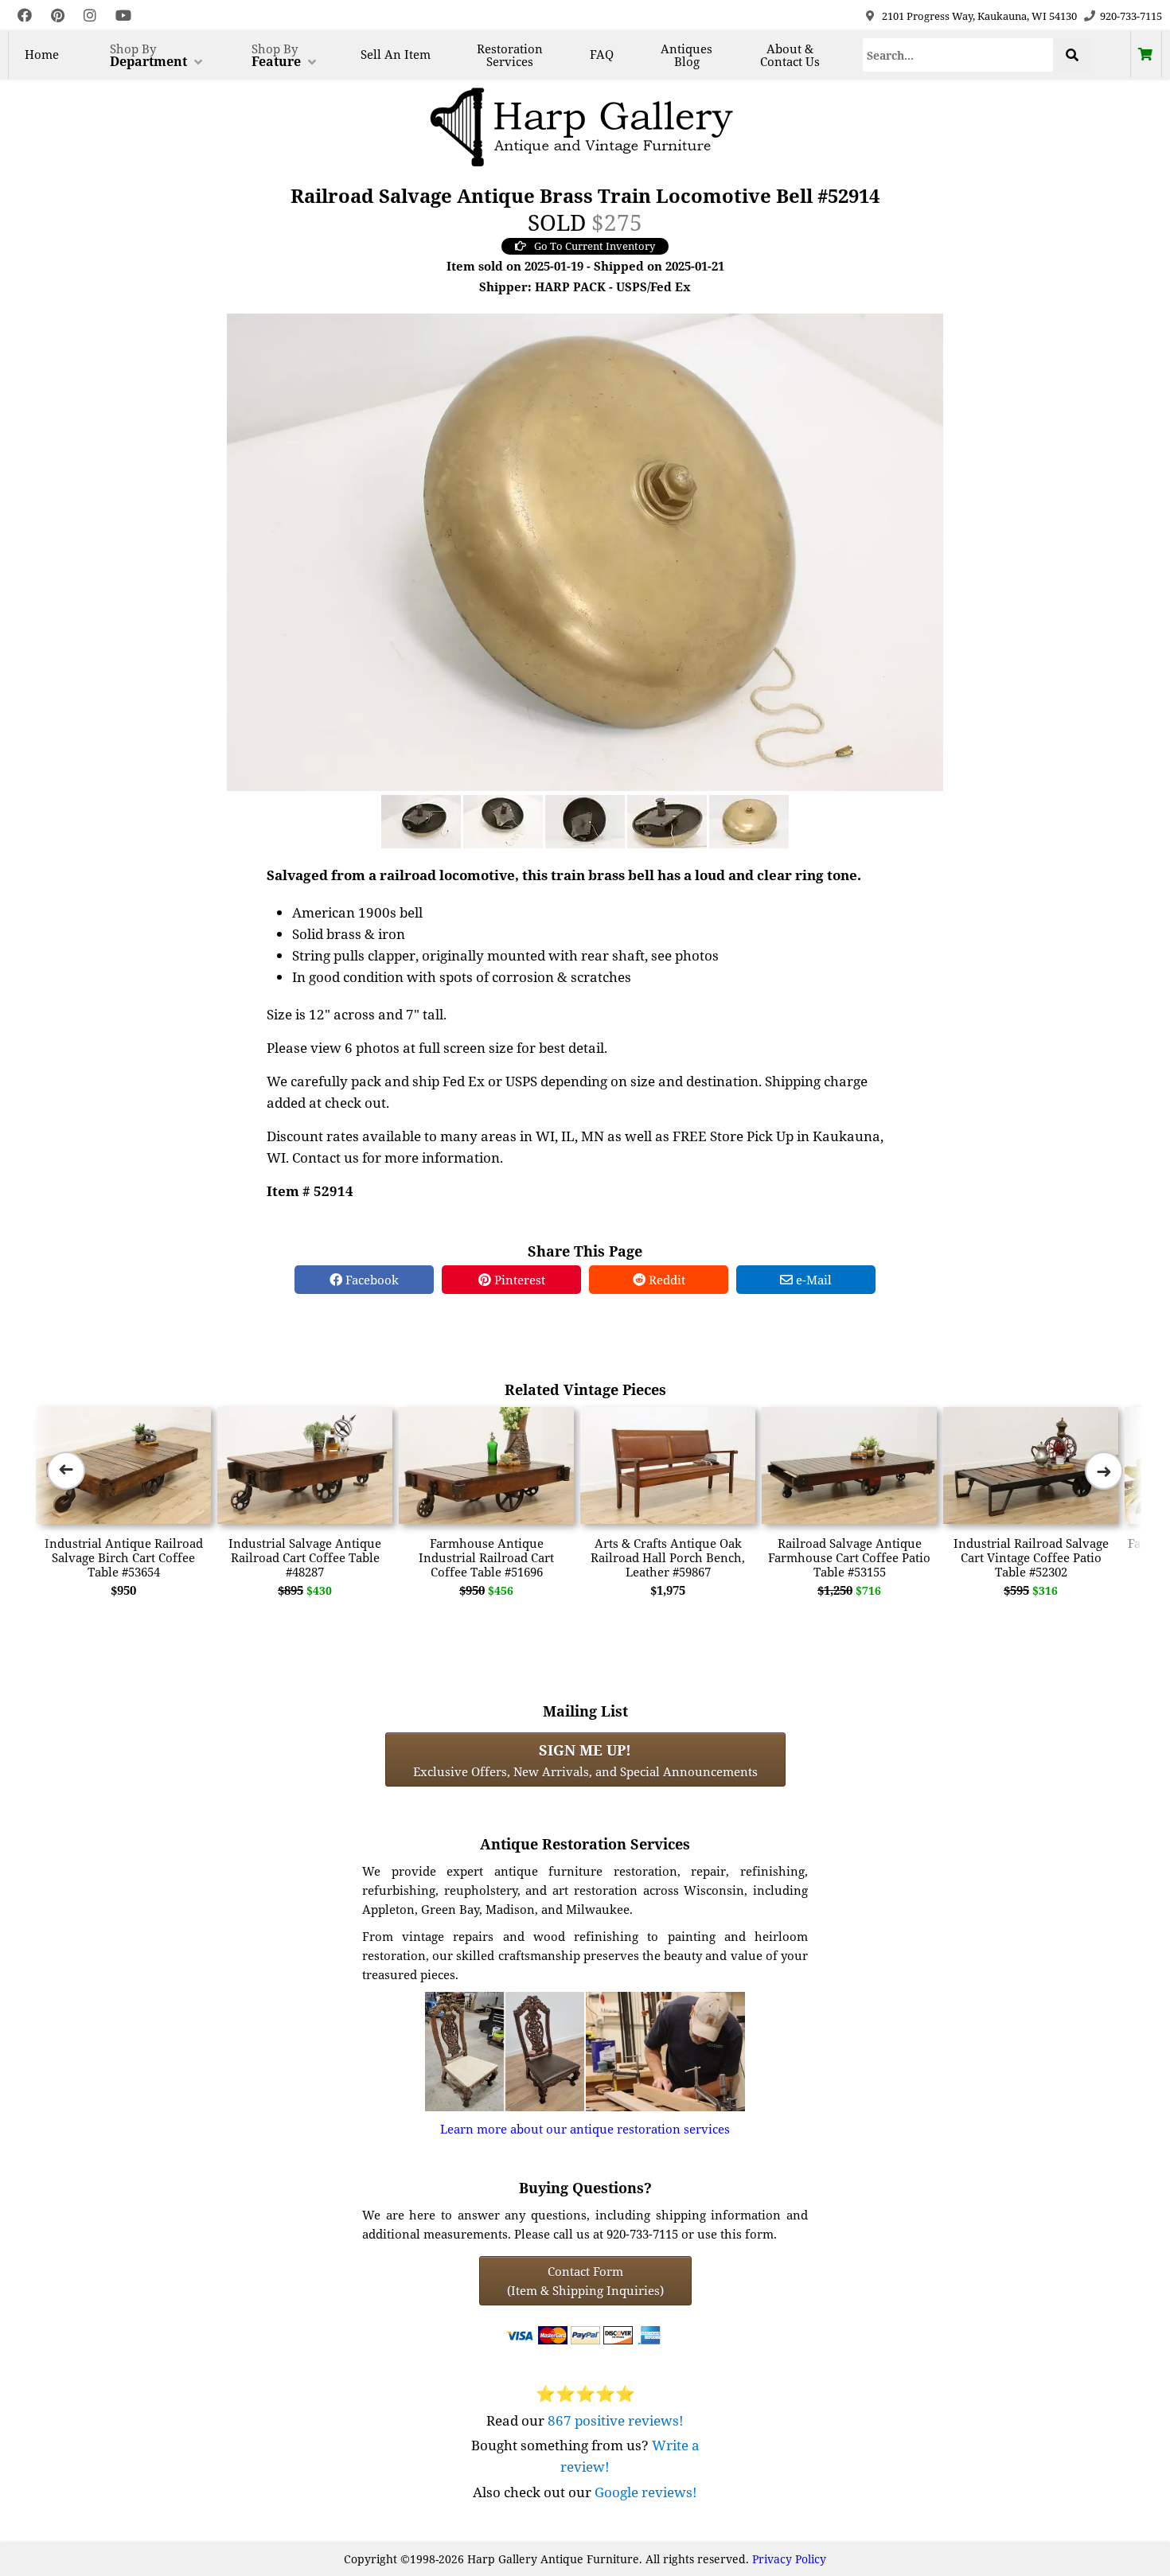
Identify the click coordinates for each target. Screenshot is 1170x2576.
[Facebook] (25, 16)
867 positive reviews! (616, 2420)
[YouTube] (123, 16)
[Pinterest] (58, 16)
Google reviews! (646, 2492)
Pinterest (518, 1280)
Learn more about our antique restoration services (585, 2129)
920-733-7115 (1131, 16)
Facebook (370, 1280)
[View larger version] (585, 551)
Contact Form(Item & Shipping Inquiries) (585, 2281)
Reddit (665, 1280)
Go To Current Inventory (595, 246)
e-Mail (812, 1280)
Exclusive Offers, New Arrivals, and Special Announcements (585, 1760)
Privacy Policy (789, 2559)
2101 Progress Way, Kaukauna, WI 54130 (979, 16)
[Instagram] (90, 16)
